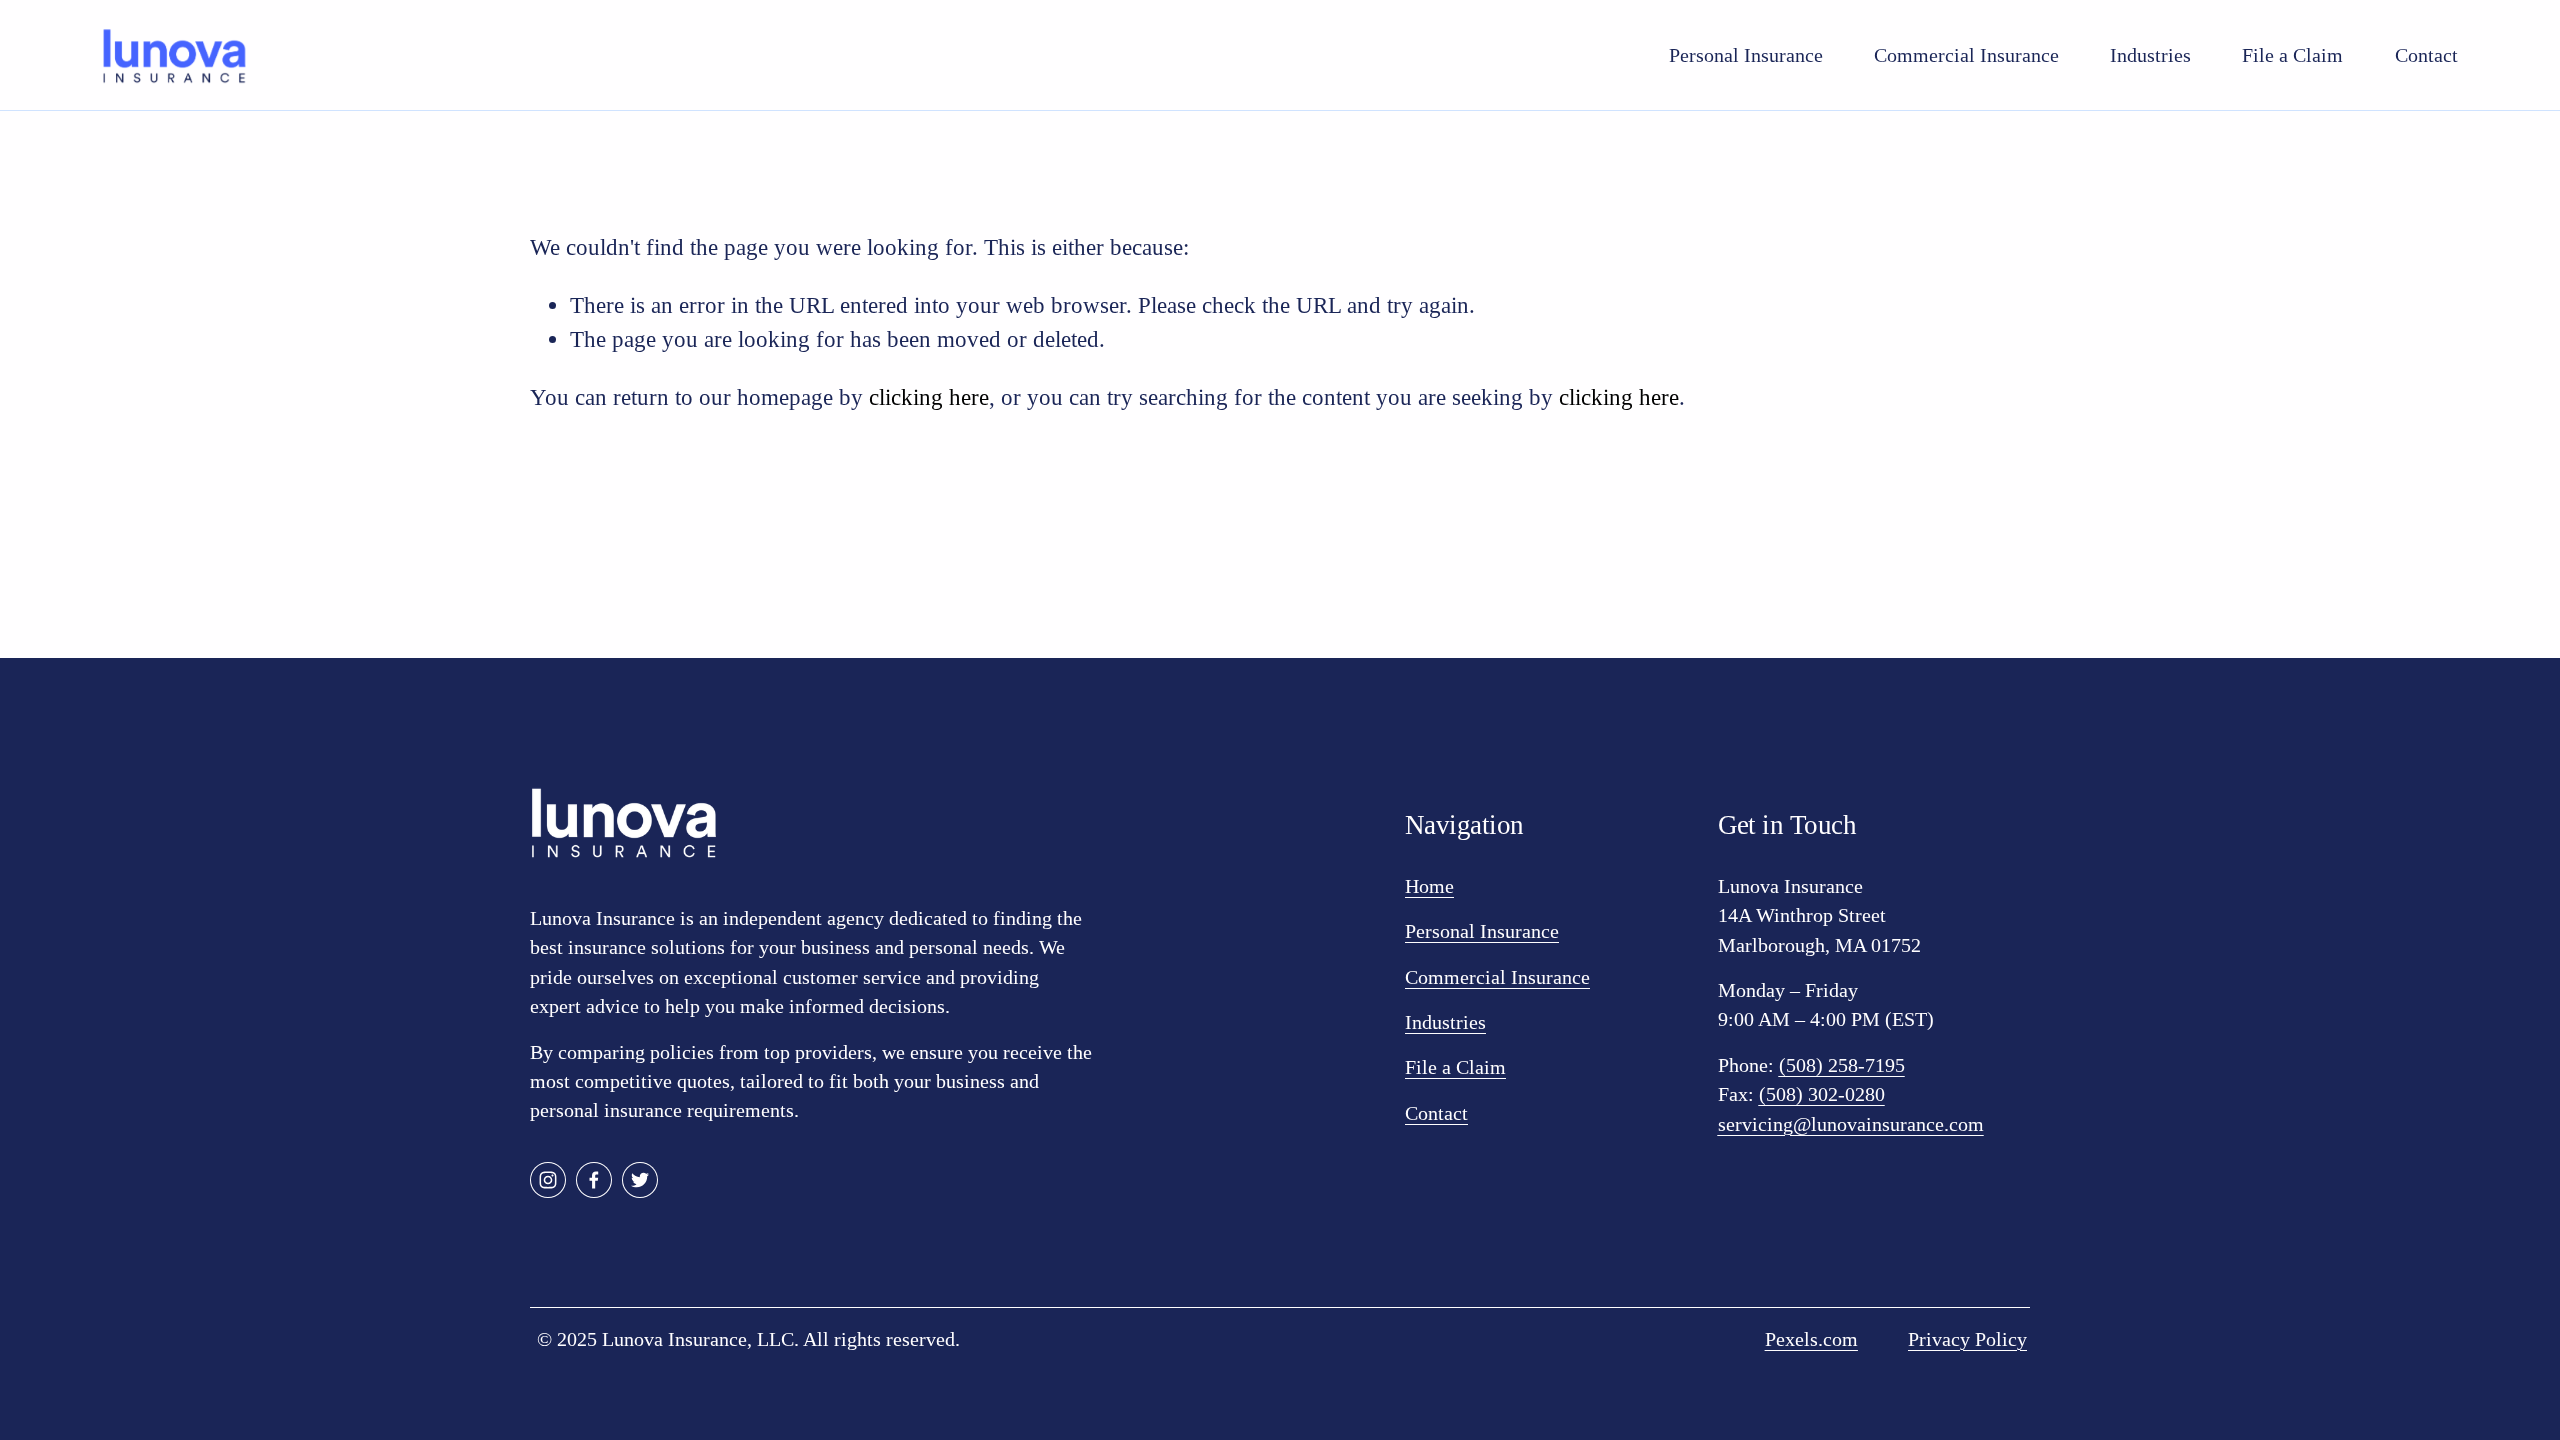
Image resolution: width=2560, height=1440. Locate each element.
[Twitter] (640, 1180)
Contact (2426, 55)
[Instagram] (548, 1180)
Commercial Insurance (1966, 55)
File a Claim (2292, 55)
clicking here (929, 397)
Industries (2150, 55)
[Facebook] (594, 1180)
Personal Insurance (1746, 55)
